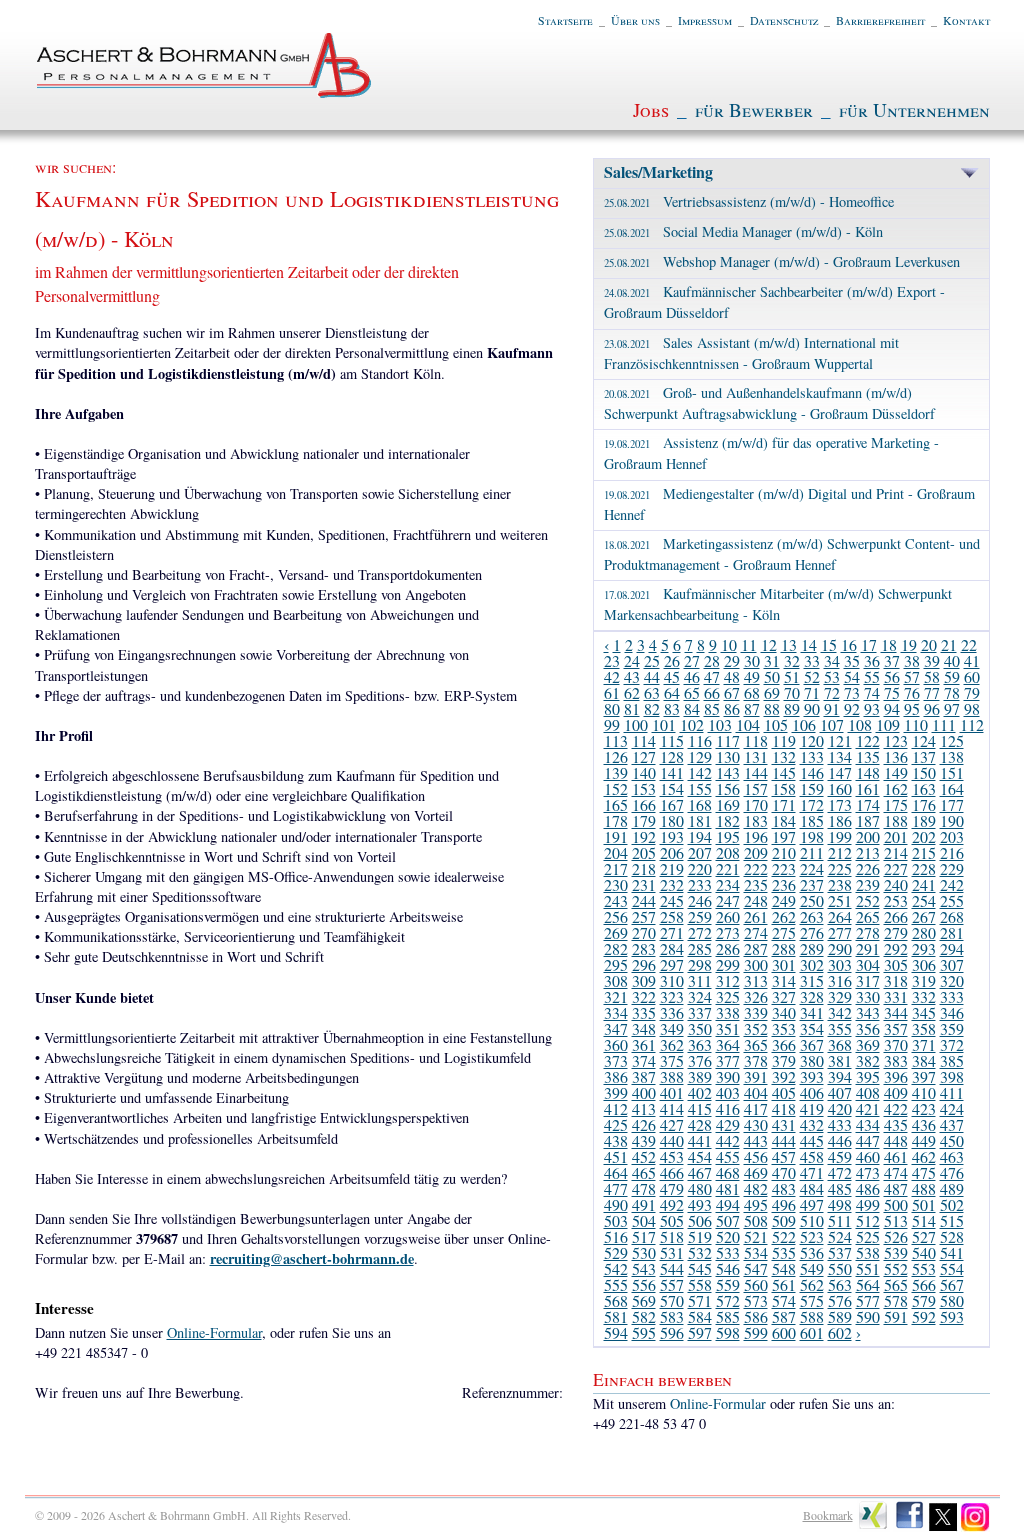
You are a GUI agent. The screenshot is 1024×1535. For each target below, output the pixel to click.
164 (952, 788)
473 (868, 1172)
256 (616, 916)
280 (924, 932)
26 (672, 660)
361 (644, 1044)
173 (840, 804)
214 (896, 852)
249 (784, 900)
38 (912, 660)
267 (924, 916)
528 (952, 1236)
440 (672, 1140)
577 (868, 1300)
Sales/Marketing (658, 171)
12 (769, 644)
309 (644, 980)
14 (809, 644)
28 (712, 660)
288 (784, 948)
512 (868, 1220)
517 (644, 1236)
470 (784, 1172)
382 (868, 1060)
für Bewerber (754, 109)
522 (784, 1236)
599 (756, 1332)
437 (952, 1124)
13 (789, 644)
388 (672, 1076)
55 (872, 676)
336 (672, 1012)
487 (896, 1188)
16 (849, 644)
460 (868, 1156)
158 (784, 788)
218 (644, 868)
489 (952, 1188)
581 (616, 1316)
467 (700, 1172)
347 (616, 1028)
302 (812, 964)
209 (756, 852)
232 (672, 884)
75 (892, 692)
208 (728, 852)
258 (672, 916)
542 (616, 1268)
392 (784, 1076)
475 (924, 1172)
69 (772, 692)
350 (700, 1028)
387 (644, 1076)
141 (672, 772)
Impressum (705, 20)
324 (700, 996)
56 (892, 676)
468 (728, 1172)
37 (892, 660)
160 (840, 788)
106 (804, 724)
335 (644, 1012)
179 (644, 820)
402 (700, 1092)
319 (924, 980)
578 (896, 1300)
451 (616, 1156)
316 (840, 980)
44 (652, 676)
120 (812, 740)
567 (952, 1284)
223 (784, 868)
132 (784, 756)
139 (616, 772)
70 (792, 692)
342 (840, 1012)
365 (756, 1044)
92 (852, 708)
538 (868, 1252)
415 (700, 1108)
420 (840, 1108)
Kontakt (966, 20)
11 (749, 644)
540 (924, 1252)
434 (868, 1124)
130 (728, 756)
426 (644, 1124)
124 (924, 740)
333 (952, 996)
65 (692, 692)
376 (700, 1060)
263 (812, 916)
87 (752, 708)
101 (664, 724)
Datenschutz (784, 20)
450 (952, 1140)
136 (896, 756)
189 (924, 820)
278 (868, 932)
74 (872, 692)
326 (756, 996)
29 (732, 660)
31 (772, 660)
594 (616, 1332)
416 (728, 1108)
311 (700, 980)
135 (868, 756)
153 (644, 788)
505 (672, 1220)
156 (728, 788)
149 (896, 772)
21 (949, 644)
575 (812, 1300)
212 (840, 852)
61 (612, 692)
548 (784, 1268)
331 (896, 996)
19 (909, 644)
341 (812, 1012)
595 (644, 1332)
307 (952, 964)
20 (929, 644)
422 (896, 1108)
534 (756, 1252)
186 (840, 820)
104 (748, 724)
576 (840, 1300)
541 (952, 1252)
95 (912, 708)
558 (700, 1284)
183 (756, 820)
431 (784, 1124)
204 (616, 852)
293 (924, 948)
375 (672, 1060)
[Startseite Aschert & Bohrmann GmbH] (205, 92)
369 (868, 1044)
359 (952, 1028)
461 (896, 1156)
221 (728, 868)
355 (840, 1028)
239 (868, 884)
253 (896, 900)
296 (644, 964)
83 (672, 708)
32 (792, 660)
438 (616, 1140)
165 (616, 804)
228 (924, 868)
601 (812, 1332)
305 (896, 964)
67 (732, 692)
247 (728, 900)
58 (932, 676)
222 (756, 868)
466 (672, 1172)
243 (616, 900)
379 (784, 1060)
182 (728, 820)
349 (672, 1028)
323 (672, 996)
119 (784, 740)
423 (924, 1108)
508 (756, 1220)
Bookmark (828, 1515)
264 (840, 916)
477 (616, 1188)
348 (644, 1028)
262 (784, 916)
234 (728, 884)
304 (868, 964)
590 (868, 1316)
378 (756, 1060)
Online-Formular (214, 1332)
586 (756, 1316)
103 (720, 724)
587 (784, 1316)
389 (700, 1076)
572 (728, 1300)
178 (616, 820)
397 (924, 1076)
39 (932, 660)
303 (840, 964)
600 (784, 1332)
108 (860, 724)
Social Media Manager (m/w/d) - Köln (743, 231)
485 (840, 1188)
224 (812, 868)
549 (812, 1268)
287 (756, 948)
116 (700, 740)
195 (728, 836)
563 (840, 1284)
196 (756, 836)
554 (952, 1268)
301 (784, 964)
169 (728, 804)
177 (952, 804)
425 (616, 1124)
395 (868, 1076)
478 (644, 1188)
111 (944, 724)
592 (924, 1316)
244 (644, 900)
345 (924, 1012)
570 (672, 1300)
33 (812, 660)
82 (652, 708)
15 (829, 644)
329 (840, 996)
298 (700, 964)
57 (912, 676)
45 (672, 676)
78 (952, 692)
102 (692, 724)
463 (952, 1156)
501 (924, 1204)
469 (756, 1172)
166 (644, 804)
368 (840, 1044)
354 (812, 1028)
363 (700, 1044)
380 (812, 1060)
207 (700, 852)
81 (632, 708)
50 (772, 676)
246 (700, 900)
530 (644, 1252)
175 (896, 804)
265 (868, 916)
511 (840, 1220)
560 (756, 1284)
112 (972, 724)
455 (728, 1156)
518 (672, 1236)
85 (712, 708)
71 (812, 692)
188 (896, 820)
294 (952, 948)
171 (784, 804)
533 (728, 1252)
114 (644, 740)
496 (784, 1204)
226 (868, 868)
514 (924, 1220)
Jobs (651, 109)
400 (644, 1092)
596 (672, 1332)
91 (832, 708)
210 (784, 852)
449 (924, 1140)
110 (916, 724)
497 (812, 1204)
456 (756, 1156)
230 (616, 884)
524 (840, 1236)
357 (896, 1028)
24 (632, 660)
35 (852, 660)
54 (852, 676)
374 (644, 1060)
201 (896, 836)
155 (700, 788)
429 (728, 1124)
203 (952, 836)
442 (728, 1140)
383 (896, 1060)
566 (924, 1284)
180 (672, 820)
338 (728, 1012)
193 (672, 836)
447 (868, 1140)
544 (672, 1268)
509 (784, 1220)
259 (700, 916)
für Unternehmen (914, 109)
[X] (943, 1527)
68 (752, 692)
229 (952, 868)
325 (728, 996)
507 (728, 1220)
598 (728, 1332)
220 (700, 868)
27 (692, 660)
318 (896, 980)
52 (812, 676)
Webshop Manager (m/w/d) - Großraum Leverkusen (782, 261)
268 (952, 916)
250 (812, 900)
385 (952, 1060)
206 (672, 852)
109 (888, 724)
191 (616, 836)
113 (616, 740)
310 (672, 980)
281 (952, 932)
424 (952, 1108)
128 (672, 756)
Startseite (565, 20)
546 (728, 1268)
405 (784, 1092)
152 (616, 788)
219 (672, 868)
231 (644, 884)
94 (892, 708)
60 (972, 676)
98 (972, 708)
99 (612, 724)
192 (644, 836)
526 (896, 1236)
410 (924, 1092)
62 (632, 692)
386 (616, 1076)
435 (896, 1124)
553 (924, 1268)
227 (896, 868)
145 (784, 772)
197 (784, 836)
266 (896, 916)
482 (756, 1188)
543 (644, 1268)
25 (652, 660)
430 (756, 1124)
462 (924, 1156)
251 (840, 900)
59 (952, 676)
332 (924, 996)
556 (644, 1284)
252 (868, 900)
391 (756, 1076)
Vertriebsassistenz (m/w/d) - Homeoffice (749, 201)
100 (636, 724)
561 (784, 1284)
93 (872, 708)
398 (952, 1076)
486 (868, 1188)
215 (924, 852)
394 (840, 1076)
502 (952, 1204)
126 (616, 756)
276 (812, 932)
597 (700, 1332)
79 (972, 692)
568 (616, 1300)
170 (756, 804)
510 (812, 1220)
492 (672, 1204)
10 (729, 644)
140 (644, 772)
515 (952, 1220)
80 (612, 708)
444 (784, 1140)
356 (868, 1028)
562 (812, 1284)
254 (924, 900)
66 (712, 692)
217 (616, 868)
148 (868, 772)
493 (700, 1204)
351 (728, 1028)
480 (700, 1188)
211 (812, 852)
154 (672, 788)
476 (952, 1172)
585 (728, 1316)
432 (812, 1124)
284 (672, 948)
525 (868, 1236)
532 (700, 1252)
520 (728, 1236)
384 (924, 1060)
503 (616, 1220)
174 (868, 804)
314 (784, 980)
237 (812, 884)
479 (672, 1188)
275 (784, 932)
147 (840, 772)
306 (924, 964)
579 (924, 1300)
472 (840, 1172)
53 (832, 676)
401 (672, 1092)
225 (840, 868)
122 (868, 740)
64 (672, 692)
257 (644, 916)
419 (812, 1108)
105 (776, 724)
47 (712, 676)
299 (728, 964)
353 (784, 1028)
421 (868, 1108)
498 (840, 1204)
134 (840, 756)
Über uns (635, 20)
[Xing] (873, 1527)
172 (812, 804)
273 (728, 932)
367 (812, 1044)
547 (756, 1268)
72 (832, 692)
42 (612, 676)
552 (896, 1268)
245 (672, 900)
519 (700, 1236)
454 (700, 1156)
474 (896, 1172)
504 (644, 1220)
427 (672, 1124)
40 (952, 660)
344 (896, 1012)
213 (868, 852)
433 (840, 1124)
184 (784, 820)
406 (812, 1092)
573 (756, 1300)
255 (952, 900)
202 (924, 836)
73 (852, 692)
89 (792, 708)
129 (700, 756)
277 (840, 932)
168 (700, 804)
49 (752, 676)
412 (616, 1108)
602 (840, 1332)
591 (896, 1316)
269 (616, 932)
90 (812, 708)
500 (896, 1204)
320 (952, 980)
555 (616, 1284)
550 (840, 1268)
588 (812, 1316)
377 (728, 1060)
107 (832, 724)
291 (868, 948)
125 (952, 740)
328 (812, 996)
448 (896, 1140)
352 (756, 1028)
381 (840, 1060)
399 (616, 1092)
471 (812, 1172)
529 (616, 1252)
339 (756, 1012)
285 (700, 948)
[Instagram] (975, 1527)
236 (784, 884)
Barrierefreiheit (880, 20)
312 (728, 980)
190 (952, 820)
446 (840, 1140)
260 (728, 916)
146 (812, 772)
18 (889, 644)
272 (700, 932)
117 (728, 740)
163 (924, 788)
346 (952, 1012)
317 (868, 980)
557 (672, 1284)
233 (700, 884)
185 (812, 820)
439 (644, 1140)
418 (784, 1108)
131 (756, 756)
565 (896, 1284)
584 (700, 1316)
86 (732, 708)
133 (812, 756)
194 (700, 836)
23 (612, 660)
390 (728, 1076)
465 (644, 1172)
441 (700, 1140)
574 (784, 1300)
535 (784, 1252)
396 (896, 1076)
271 (672, 932)
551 (868, 1268)
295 (616, 964)
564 (868, 1284)
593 (952, 1316)
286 (728, 948)
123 (896, 740)
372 (952, 1044)
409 (896, 1092)
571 (700, 1300)
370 (896, 1044)
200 (868, 836)
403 (728, 1092)
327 (784, 996)
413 (644, 1108)
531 (672, 1252)
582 (644, 1316)
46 (692, 676)
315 (812, 980)
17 (869, 644)
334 (616, 1012)
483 (784, 1188)
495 (756, 1204)
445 (812, 1140)
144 (756, 772)
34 (832, 660)
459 (840, 1156)
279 (896, 932)
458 (812, 1156)
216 (952, 852)
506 (700, 1220)
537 (840, 1252)
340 (784, 1012)
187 (868, 820)
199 (840, 836)
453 (672, 1156)
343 (868, 1012)
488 (924, 1188)
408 (868, 1092)
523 (812, 1236)
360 (616, 1044)
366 (784, 1044)
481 (728, 1188)
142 (700, 772)
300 (756, 964)
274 (756, 932)
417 (756, 1108)
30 (752, 660)
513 (896, 1220)
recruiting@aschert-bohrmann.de (312, 1258)
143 (728, 772)
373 (616, 1060)
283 (644, 948)
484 (812, 1188)
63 (652, 692)
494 (728, 1204)
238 (840, 884)
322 (644, 996)
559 (728, 1284)
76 (912, 692)
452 (644, 1156)
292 (896, 948)
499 (868, 1204)
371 (924, 1044)
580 (952, 1300)
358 (924, 1028)
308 (616, 980)
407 (840, 1092)
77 (932, 692)
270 (644, 932)
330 (868, 996)
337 (700, 1012)
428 (700, 1124)
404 (756, 1092)
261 (756, 916)
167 (672, 804)
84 (692, 708)
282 (616, 948)
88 (772, 708)
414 (672, 1108)
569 (644, 1300)
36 (872, 660)
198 (812, 836)
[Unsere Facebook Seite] (909, 1527)
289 (812, 948)
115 (672, 740)
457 (784, 1156)
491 (644, 1204)
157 (756, 788)
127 (644, 756)
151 (952, 772)
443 (756, 1140)
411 (952, 1092)
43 (632, 676)
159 (812, 788)
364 (728, 1044)
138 (952, 756)
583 (672, 1316)
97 (952, 708)
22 (969, 644)
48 (732, 676)
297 (672, 964)
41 (972, 660)
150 (924, 772)
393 (812, 1076)
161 (868, 788)
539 (896, 1252)
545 (700, 1268)
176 (924, 804)
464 (616, 1172)
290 (840, 948)
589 (840, 1316)
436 (924, 1124)
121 (840, 740)
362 (672, 1044)
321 (616, 996)
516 (616, 1236)
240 (896, 884)
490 (616, 1204)
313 (756, 980)
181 (700, 820)
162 (896, 788)
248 (756, 900)
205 (644, 852)
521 (756, 1236)
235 (756, 884)
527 (924, 1236)
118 (756, 740)
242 (952, 884)
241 (924, 884)
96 (932, 708)
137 (924, 756)
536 (812, 1252)
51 (792, 676)
